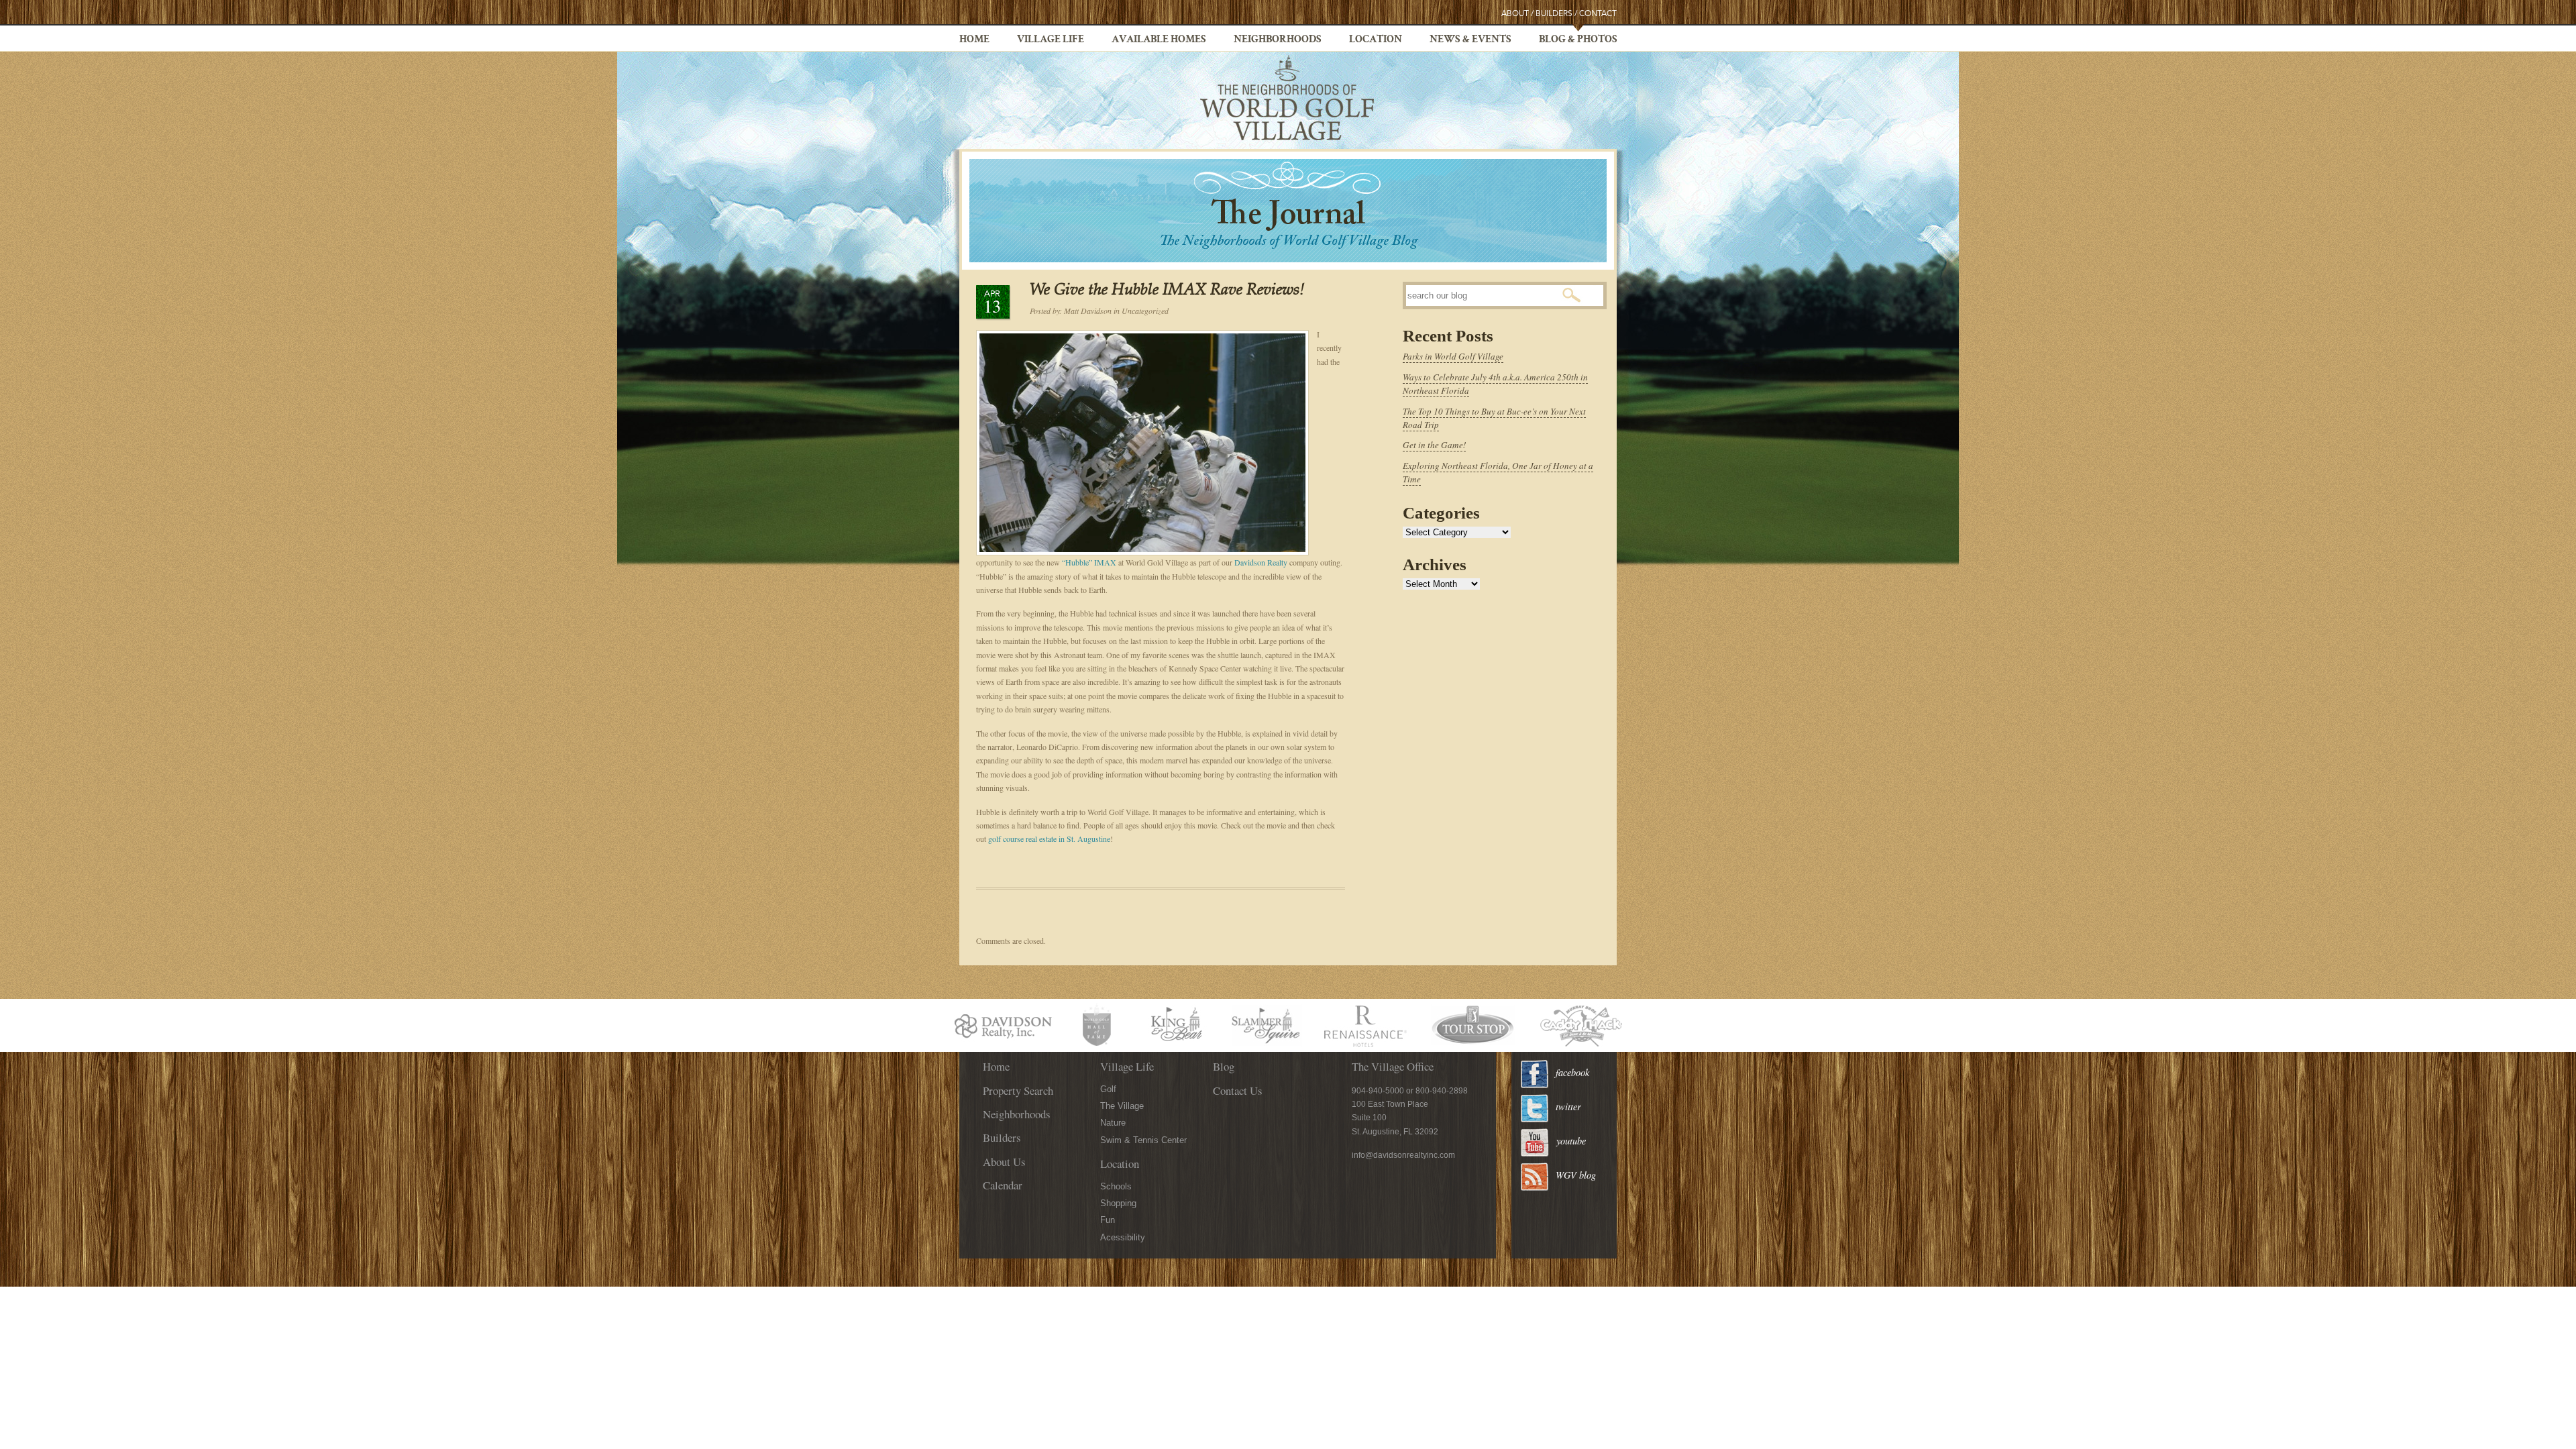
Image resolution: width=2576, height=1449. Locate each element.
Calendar (1003, 1185)
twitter (1568, 1107)
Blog (1224, 1066)
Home (974, 40)
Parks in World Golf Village (1453, 356)
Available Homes (1159, 40)
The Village (1122, 1106)
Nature (1113, 1123)
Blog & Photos (1578, 40)
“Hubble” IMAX (1089, 562)
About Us (1004, 1162)
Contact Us (1238, 1090)
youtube (1571, 1141)
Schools (1116, 1186)
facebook (1572, 1072)
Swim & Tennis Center (1143, 1140)
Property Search (1018, 1090)
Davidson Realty (1262, 562)
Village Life (1051, 40)
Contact (1598, 14)
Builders (1554, 14)
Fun (1108, 1220)
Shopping (1118, 1203)
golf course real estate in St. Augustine (1049, 839)
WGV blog (1576, 1175)
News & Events (1470, 40)
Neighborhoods (1278, 40)
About (1515, 14)
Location (1376, 40)
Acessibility (1123, 1237)
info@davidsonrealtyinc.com (1403, 1155)
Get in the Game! (1434, 445)
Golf (1108, 1089)
